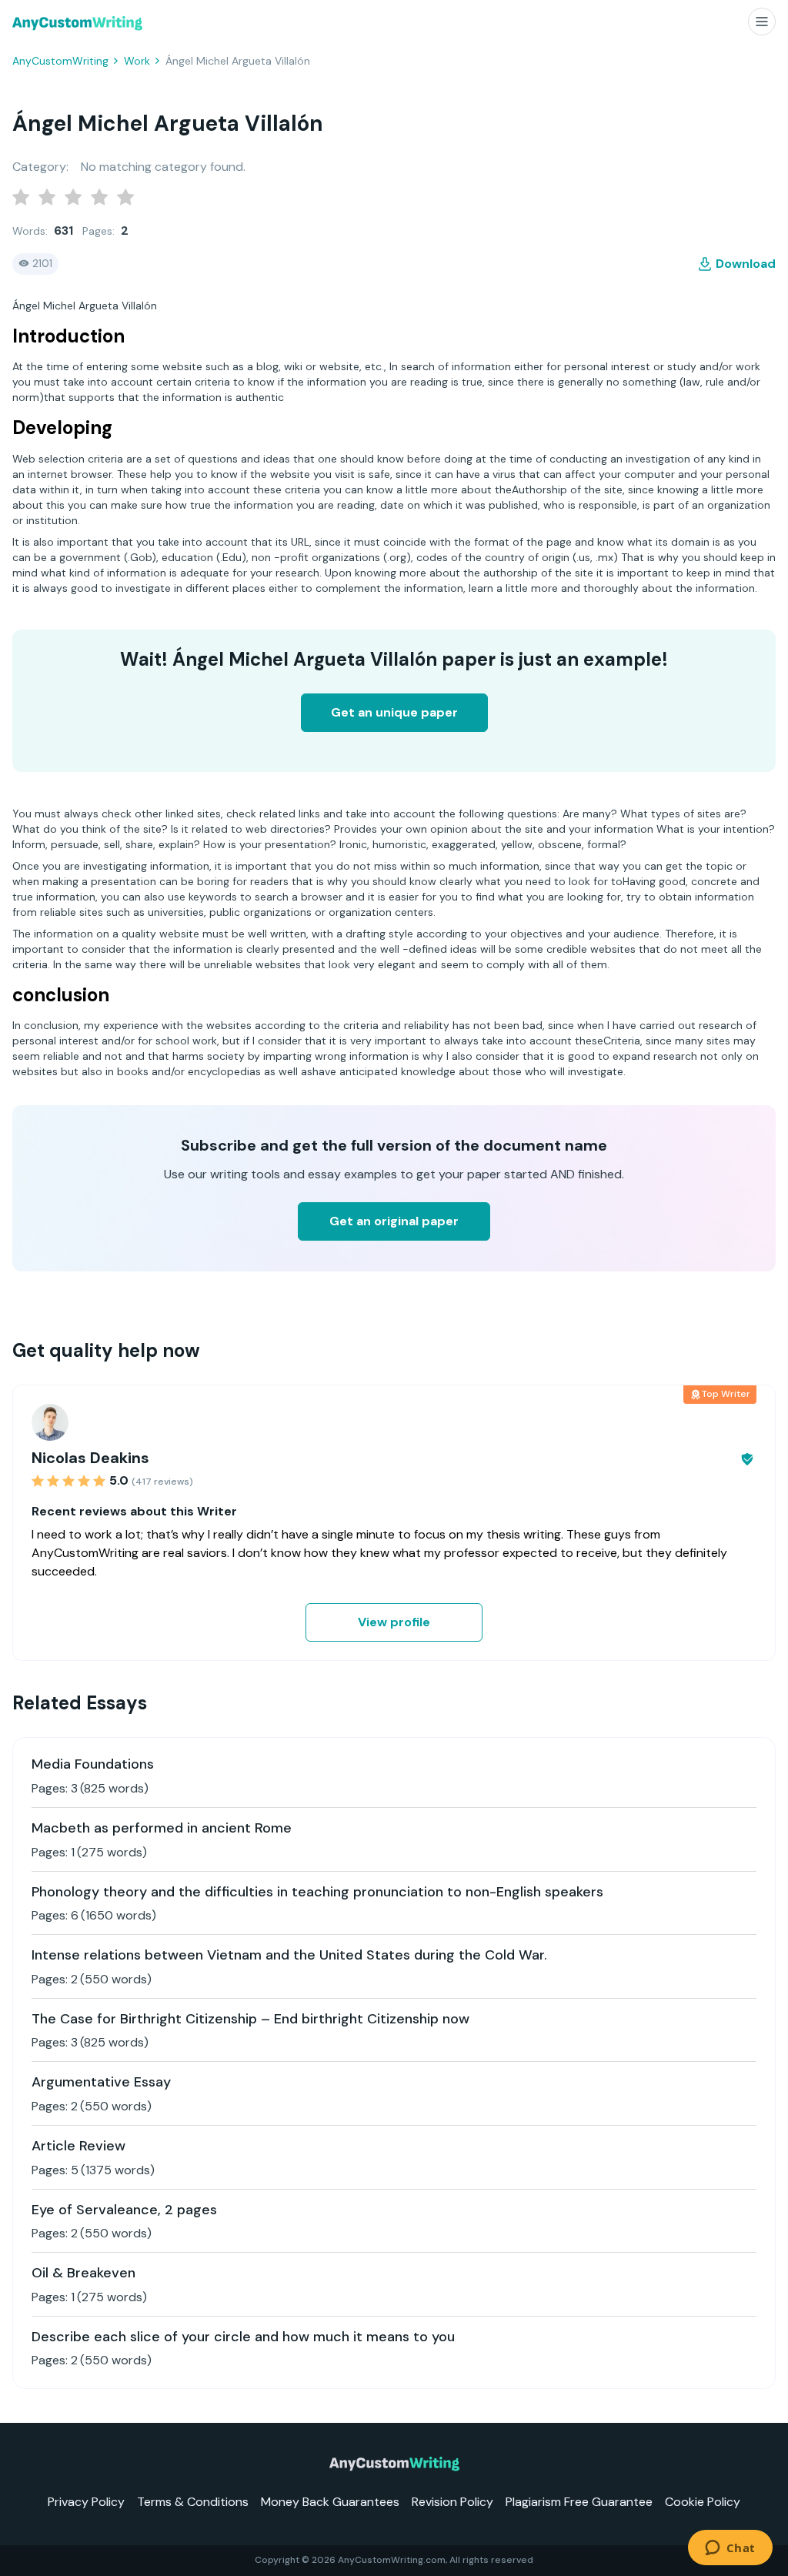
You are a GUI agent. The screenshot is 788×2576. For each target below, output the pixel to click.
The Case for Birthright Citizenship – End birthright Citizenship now (250, 2019)
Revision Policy (452, 2502)
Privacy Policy (86, 2502)
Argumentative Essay (101, 2082)
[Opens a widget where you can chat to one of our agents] (730, 2549)
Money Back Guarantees (330, 2502)
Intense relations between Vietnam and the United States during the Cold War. (289, 1955)
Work (137, 61)
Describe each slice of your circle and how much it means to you (243, 2337)
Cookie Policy (703, 2502)
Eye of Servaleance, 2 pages (124, 2210)
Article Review (78, 2146)
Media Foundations (93, 1764)
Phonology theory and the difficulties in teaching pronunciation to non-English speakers (317, 1892)
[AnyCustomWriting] (77, 23)
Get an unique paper (394, 712)
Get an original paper (394, 1221)
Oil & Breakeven (83, 2273)
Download (746, 264)
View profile (394, 1622)
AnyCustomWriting (60, 61)
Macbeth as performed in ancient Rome (162, 1828)
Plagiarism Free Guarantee (579, 2502)
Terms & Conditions (193, 2502)
